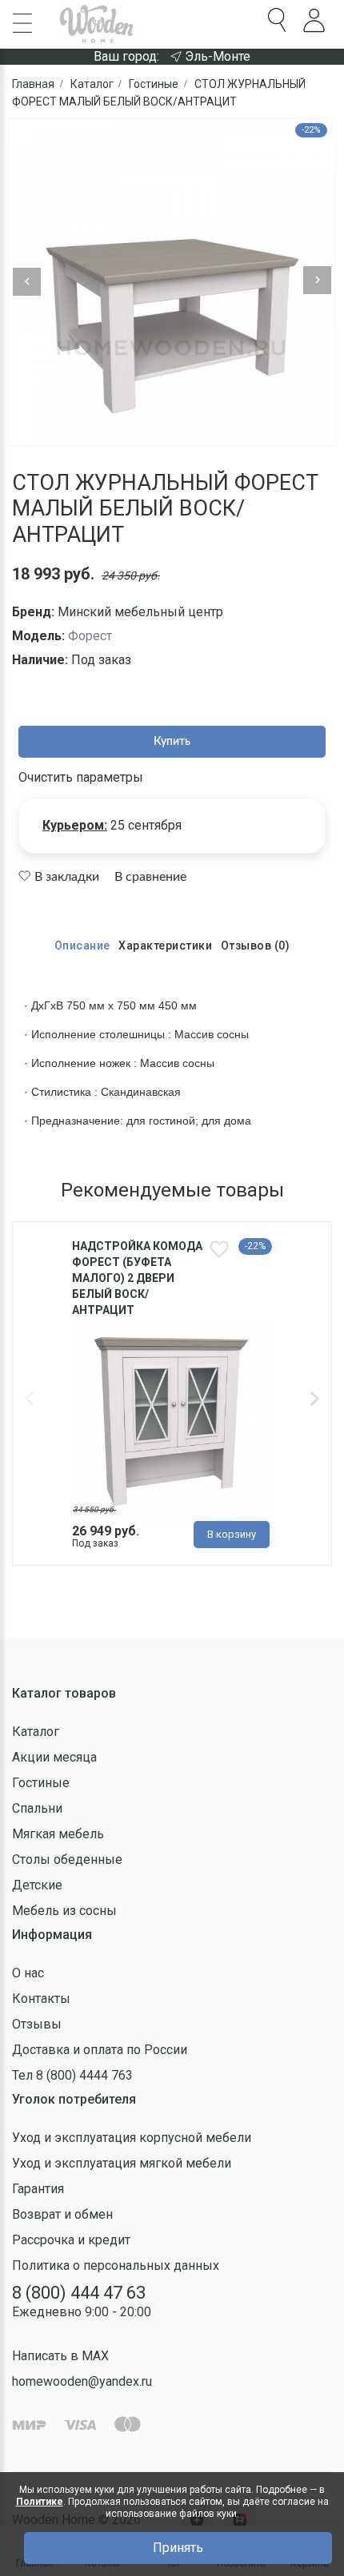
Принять (178, 2548)
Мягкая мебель (58, 1834)
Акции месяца (54, 1757)
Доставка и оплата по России (100, 2050)
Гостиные (41, 1783)
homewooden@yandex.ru (82, 2381)
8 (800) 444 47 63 (79, 2293)
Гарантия (38, 2189)
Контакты (41, 1999)
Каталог (36, 1732)
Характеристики (165, 946)
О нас (28, 1973)
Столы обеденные (67, 1859)
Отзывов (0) (256, 946)
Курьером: (75, 825)
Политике (40, 2502)
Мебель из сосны (64, 1911)
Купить (172, 742)
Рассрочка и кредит (71, 2240)
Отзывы (37, 2024)
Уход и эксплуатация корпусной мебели (132, 2138)
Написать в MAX (60, 2356)
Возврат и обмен (62, 2214)
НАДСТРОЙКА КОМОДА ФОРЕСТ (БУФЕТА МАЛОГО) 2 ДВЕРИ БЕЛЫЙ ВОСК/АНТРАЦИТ (137, 1278)
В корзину (232, 1534)
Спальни (37, 1808)
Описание (82, 946)
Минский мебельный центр (140, 612)
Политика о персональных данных (116, 2265)
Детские (37, 1885)
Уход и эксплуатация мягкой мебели (122, 2163)
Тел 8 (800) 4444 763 (72, 2075)
